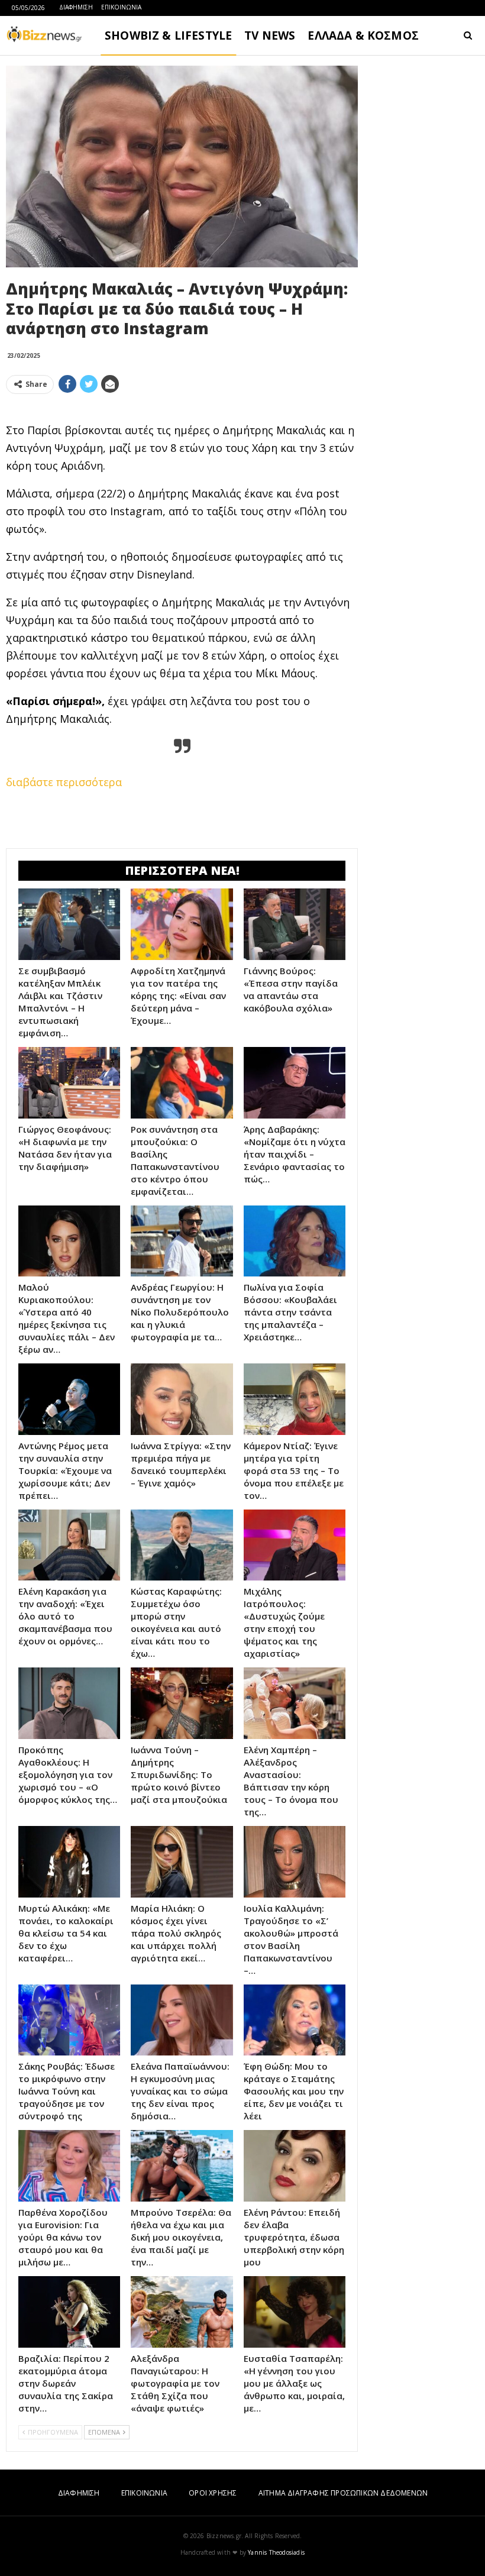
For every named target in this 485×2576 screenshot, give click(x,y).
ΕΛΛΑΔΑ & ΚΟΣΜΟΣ (363, 35)
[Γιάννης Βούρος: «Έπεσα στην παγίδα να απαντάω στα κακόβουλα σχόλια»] (295, 924)
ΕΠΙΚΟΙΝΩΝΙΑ (121, 7)
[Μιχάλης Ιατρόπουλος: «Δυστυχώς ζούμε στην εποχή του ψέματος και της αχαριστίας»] (295, 1545)
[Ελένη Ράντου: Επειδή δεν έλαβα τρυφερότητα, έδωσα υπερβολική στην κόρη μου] (295, 2166)
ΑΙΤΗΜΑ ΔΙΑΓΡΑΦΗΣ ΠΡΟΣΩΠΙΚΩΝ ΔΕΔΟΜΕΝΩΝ (343, 2493)
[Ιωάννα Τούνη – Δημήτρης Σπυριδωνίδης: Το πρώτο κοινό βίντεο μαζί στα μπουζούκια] (182, 1703)
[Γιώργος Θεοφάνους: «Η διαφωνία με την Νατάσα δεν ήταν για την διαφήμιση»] (69, 1083)
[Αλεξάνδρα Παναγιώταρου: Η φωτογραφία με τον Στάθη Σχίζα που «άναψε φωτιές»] (182, 2312)
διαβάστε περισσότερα (64, 782)
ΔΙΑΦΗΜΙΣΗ (76, 7)
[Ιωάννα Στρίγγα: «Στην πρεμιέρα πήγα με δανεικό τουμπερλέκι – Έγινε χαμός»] (182, 1399)
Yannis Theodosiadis (276, 2552)
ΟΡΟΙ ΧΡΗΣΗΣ (213, 2493)
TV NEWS (270, 35)
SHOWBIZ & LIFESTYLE (168, 35)
